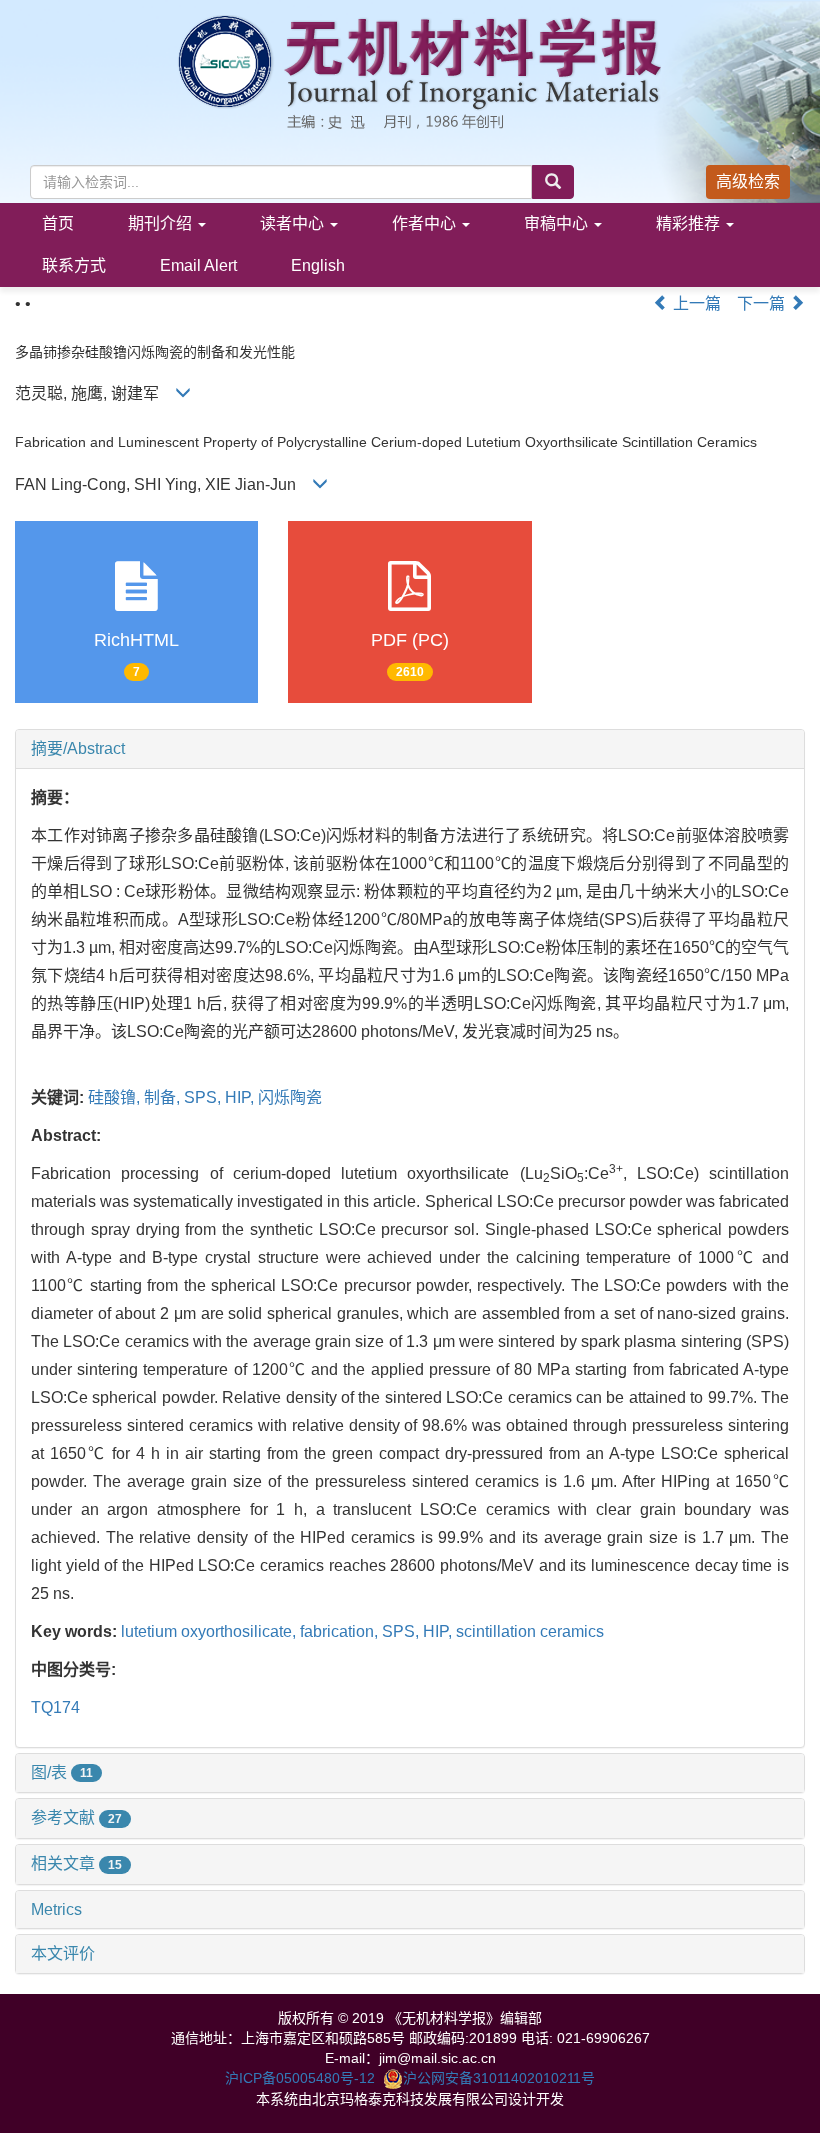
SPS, (204, 1097)
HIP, (241, 1097)
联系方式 (74, 265)
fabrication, (341, 1631)
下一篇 (763, 303)
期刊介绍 (162, 223)
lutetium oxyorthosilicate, (210, 1631)
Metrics (56, 1909)
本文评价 (63, 1953)
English (318, 265)
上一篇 (695, 303)
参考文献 (76, 1817)
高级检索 (748, 181)
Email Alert (198, 265)
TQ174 (55, 1707)
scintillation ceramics (530, 1631)
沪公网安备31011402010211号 (499, 2078)
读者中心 (294, 223)
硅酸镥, (116, 1097)
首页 (58, 223)
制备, (164, 1097)
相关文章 (76, 1863)
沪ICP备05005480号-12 (300, 2078)
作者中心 (426, 223)
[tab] (410, 749)
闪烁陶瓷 (290, 1097)
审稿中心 (558, 223)
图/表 (62, 1772)
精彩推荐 (690, 223)
